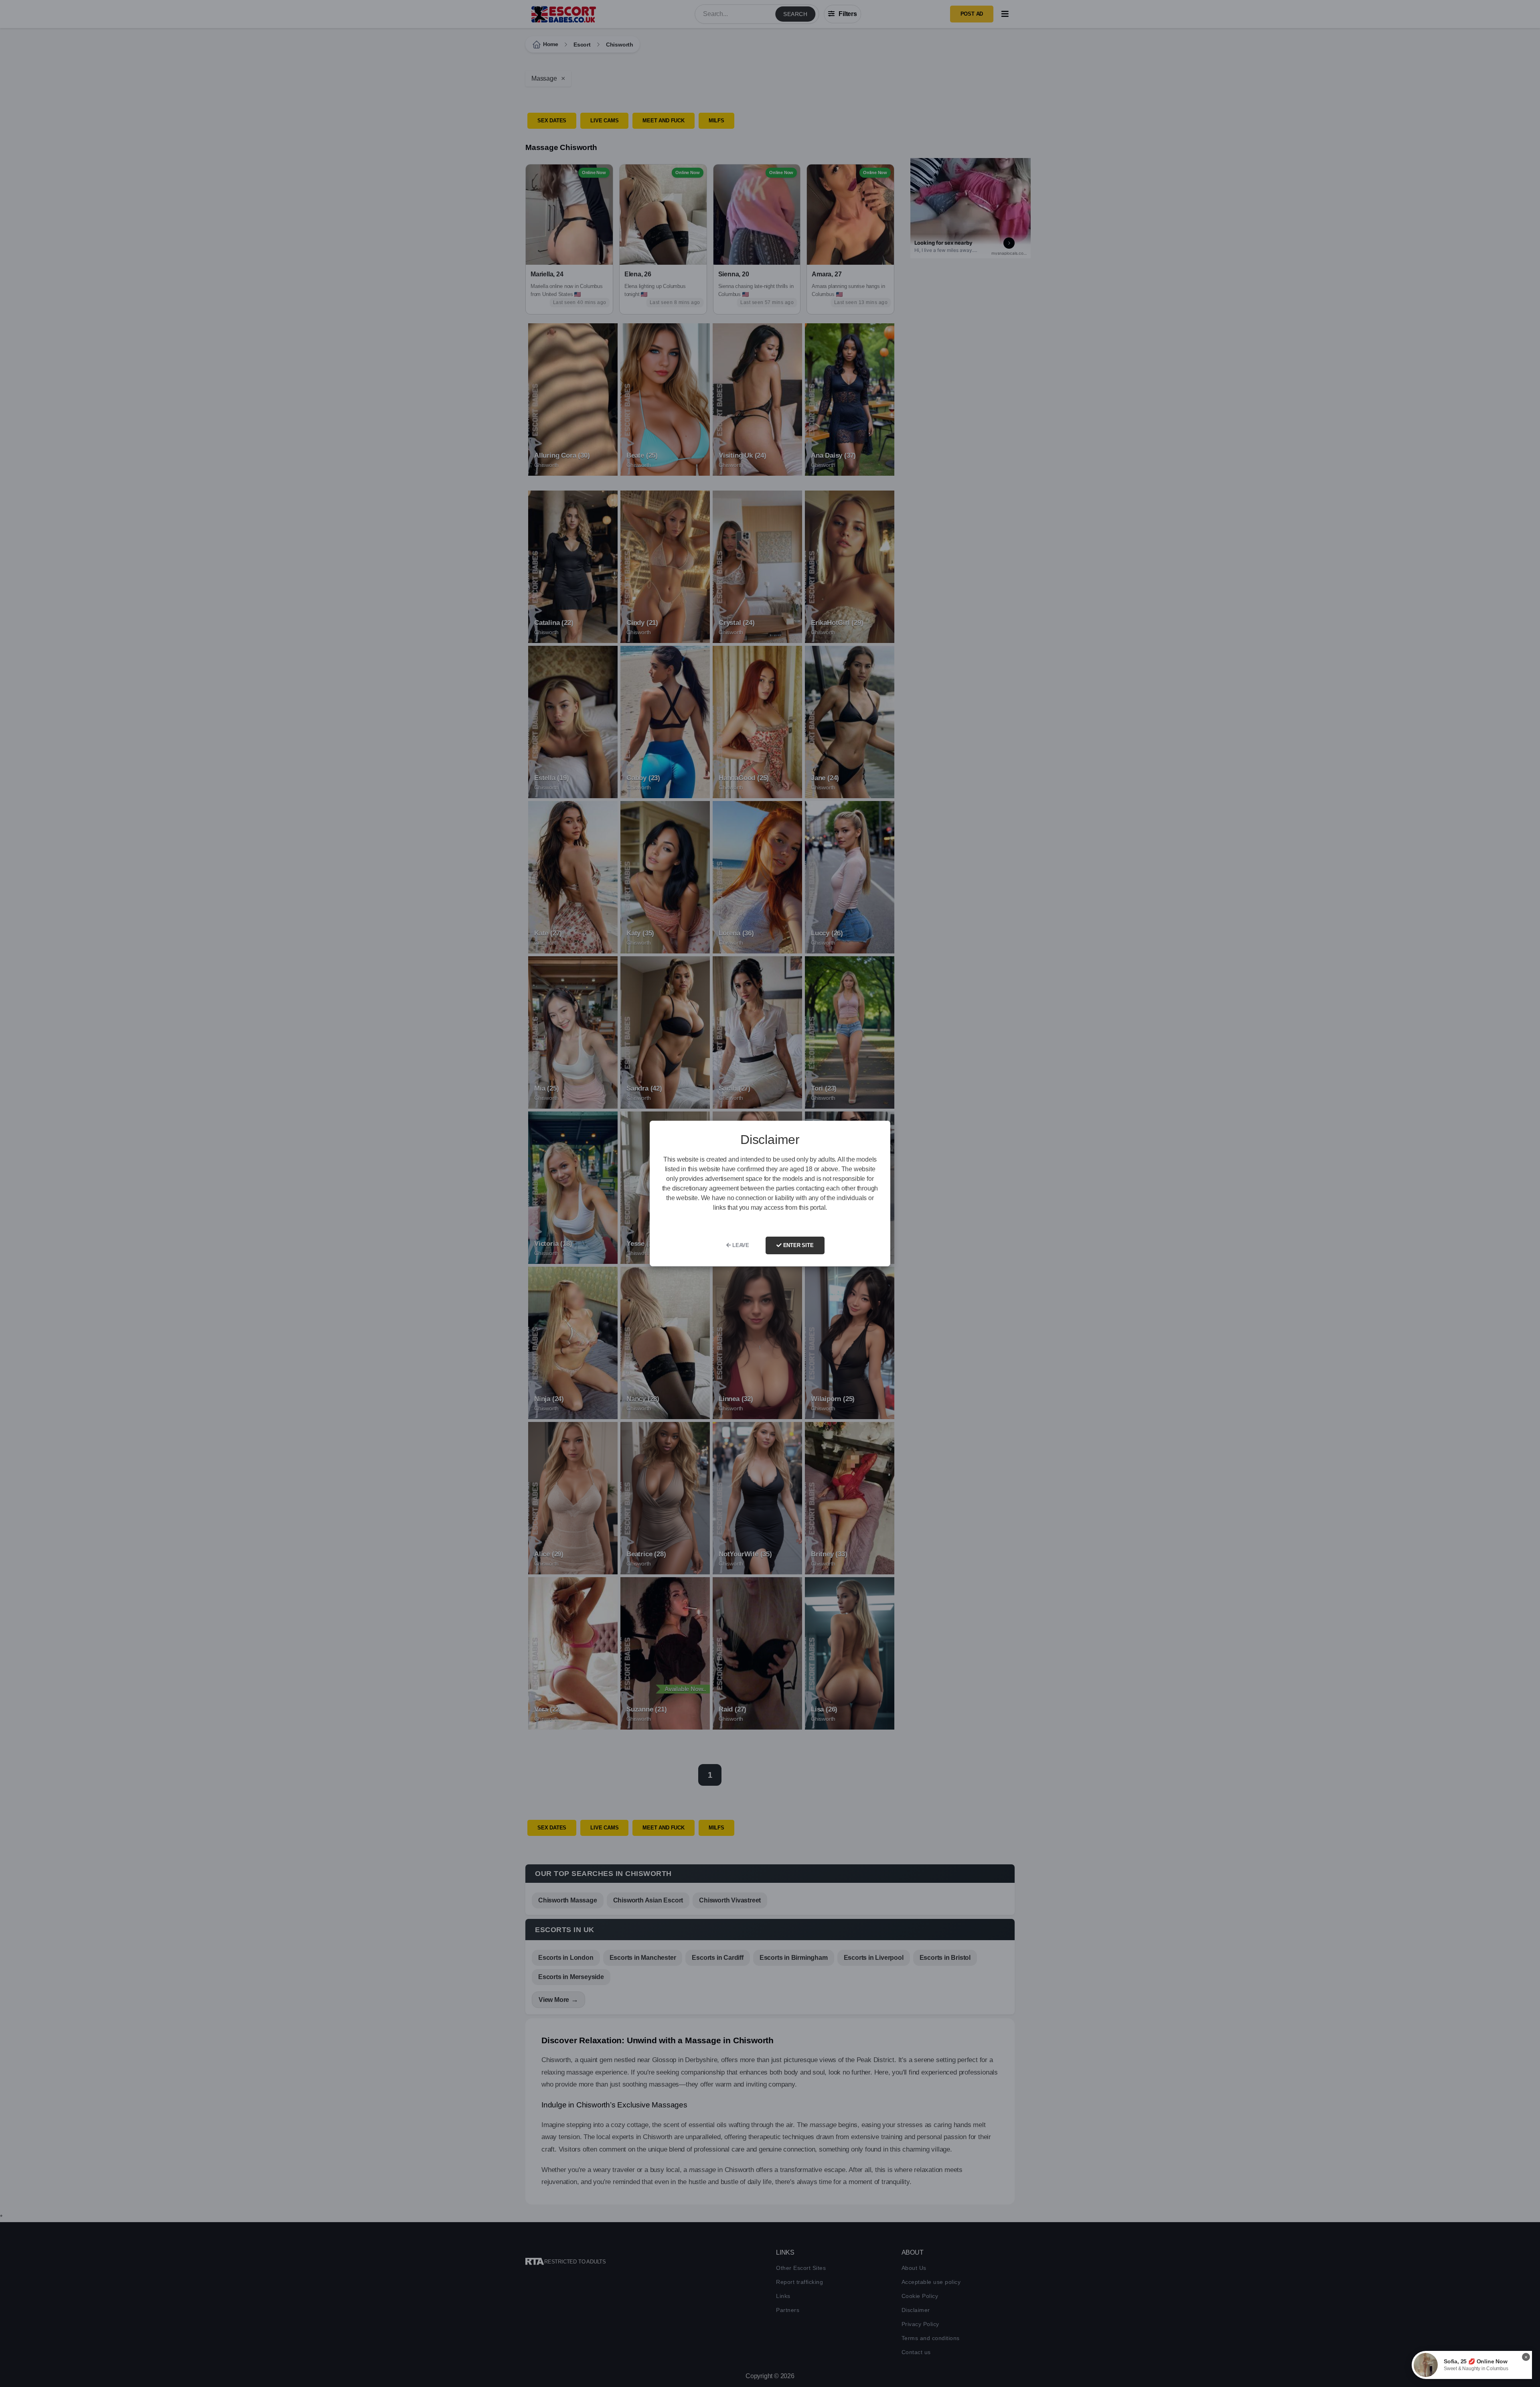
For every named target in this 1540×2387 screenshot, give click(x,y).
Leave (740, 1245)
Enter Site (798, 1245)
